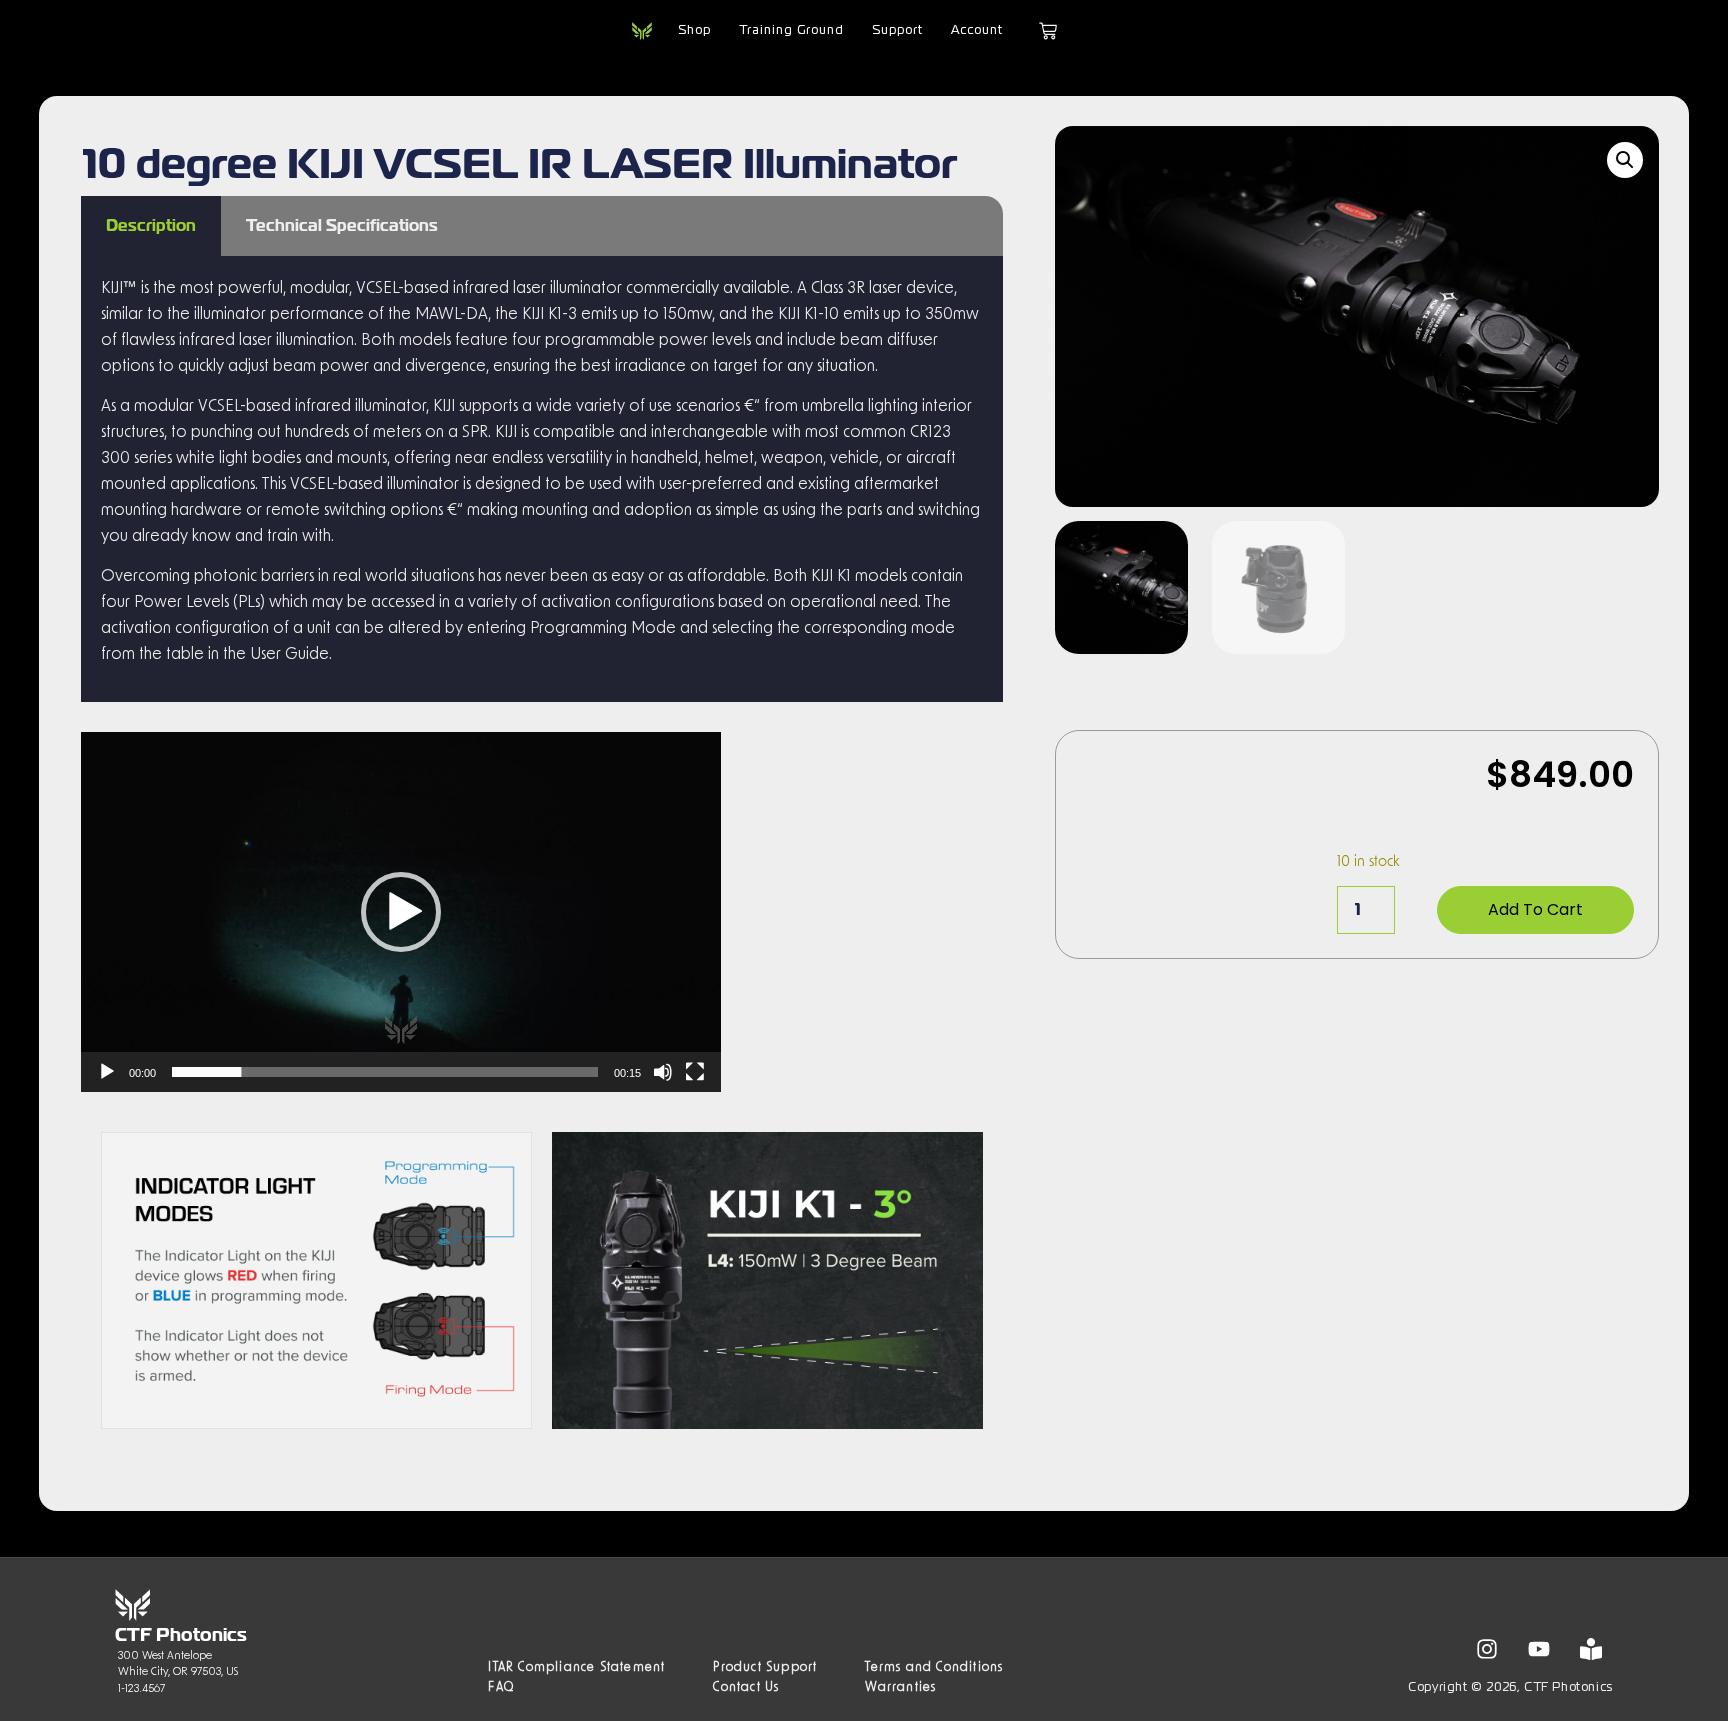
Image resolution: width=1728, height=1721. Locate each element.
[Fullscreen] (695, 1072)
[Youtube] (1539, 1649)
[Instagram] (1487, 1649)
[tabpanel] (542, 479)
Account (977, 31)
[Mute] (663, 1072)
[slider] (385, 1072)
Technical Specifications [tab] (342, 225)
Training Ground (791, 31)
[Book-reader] (1591, 1649)
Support (897, 31)
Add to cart (1535, 909)
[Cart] (1048, 31)
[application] (401, 912)
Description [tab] (151, 225)
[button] (401, 912)
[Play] (107, 1072)
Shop (694, 31)
